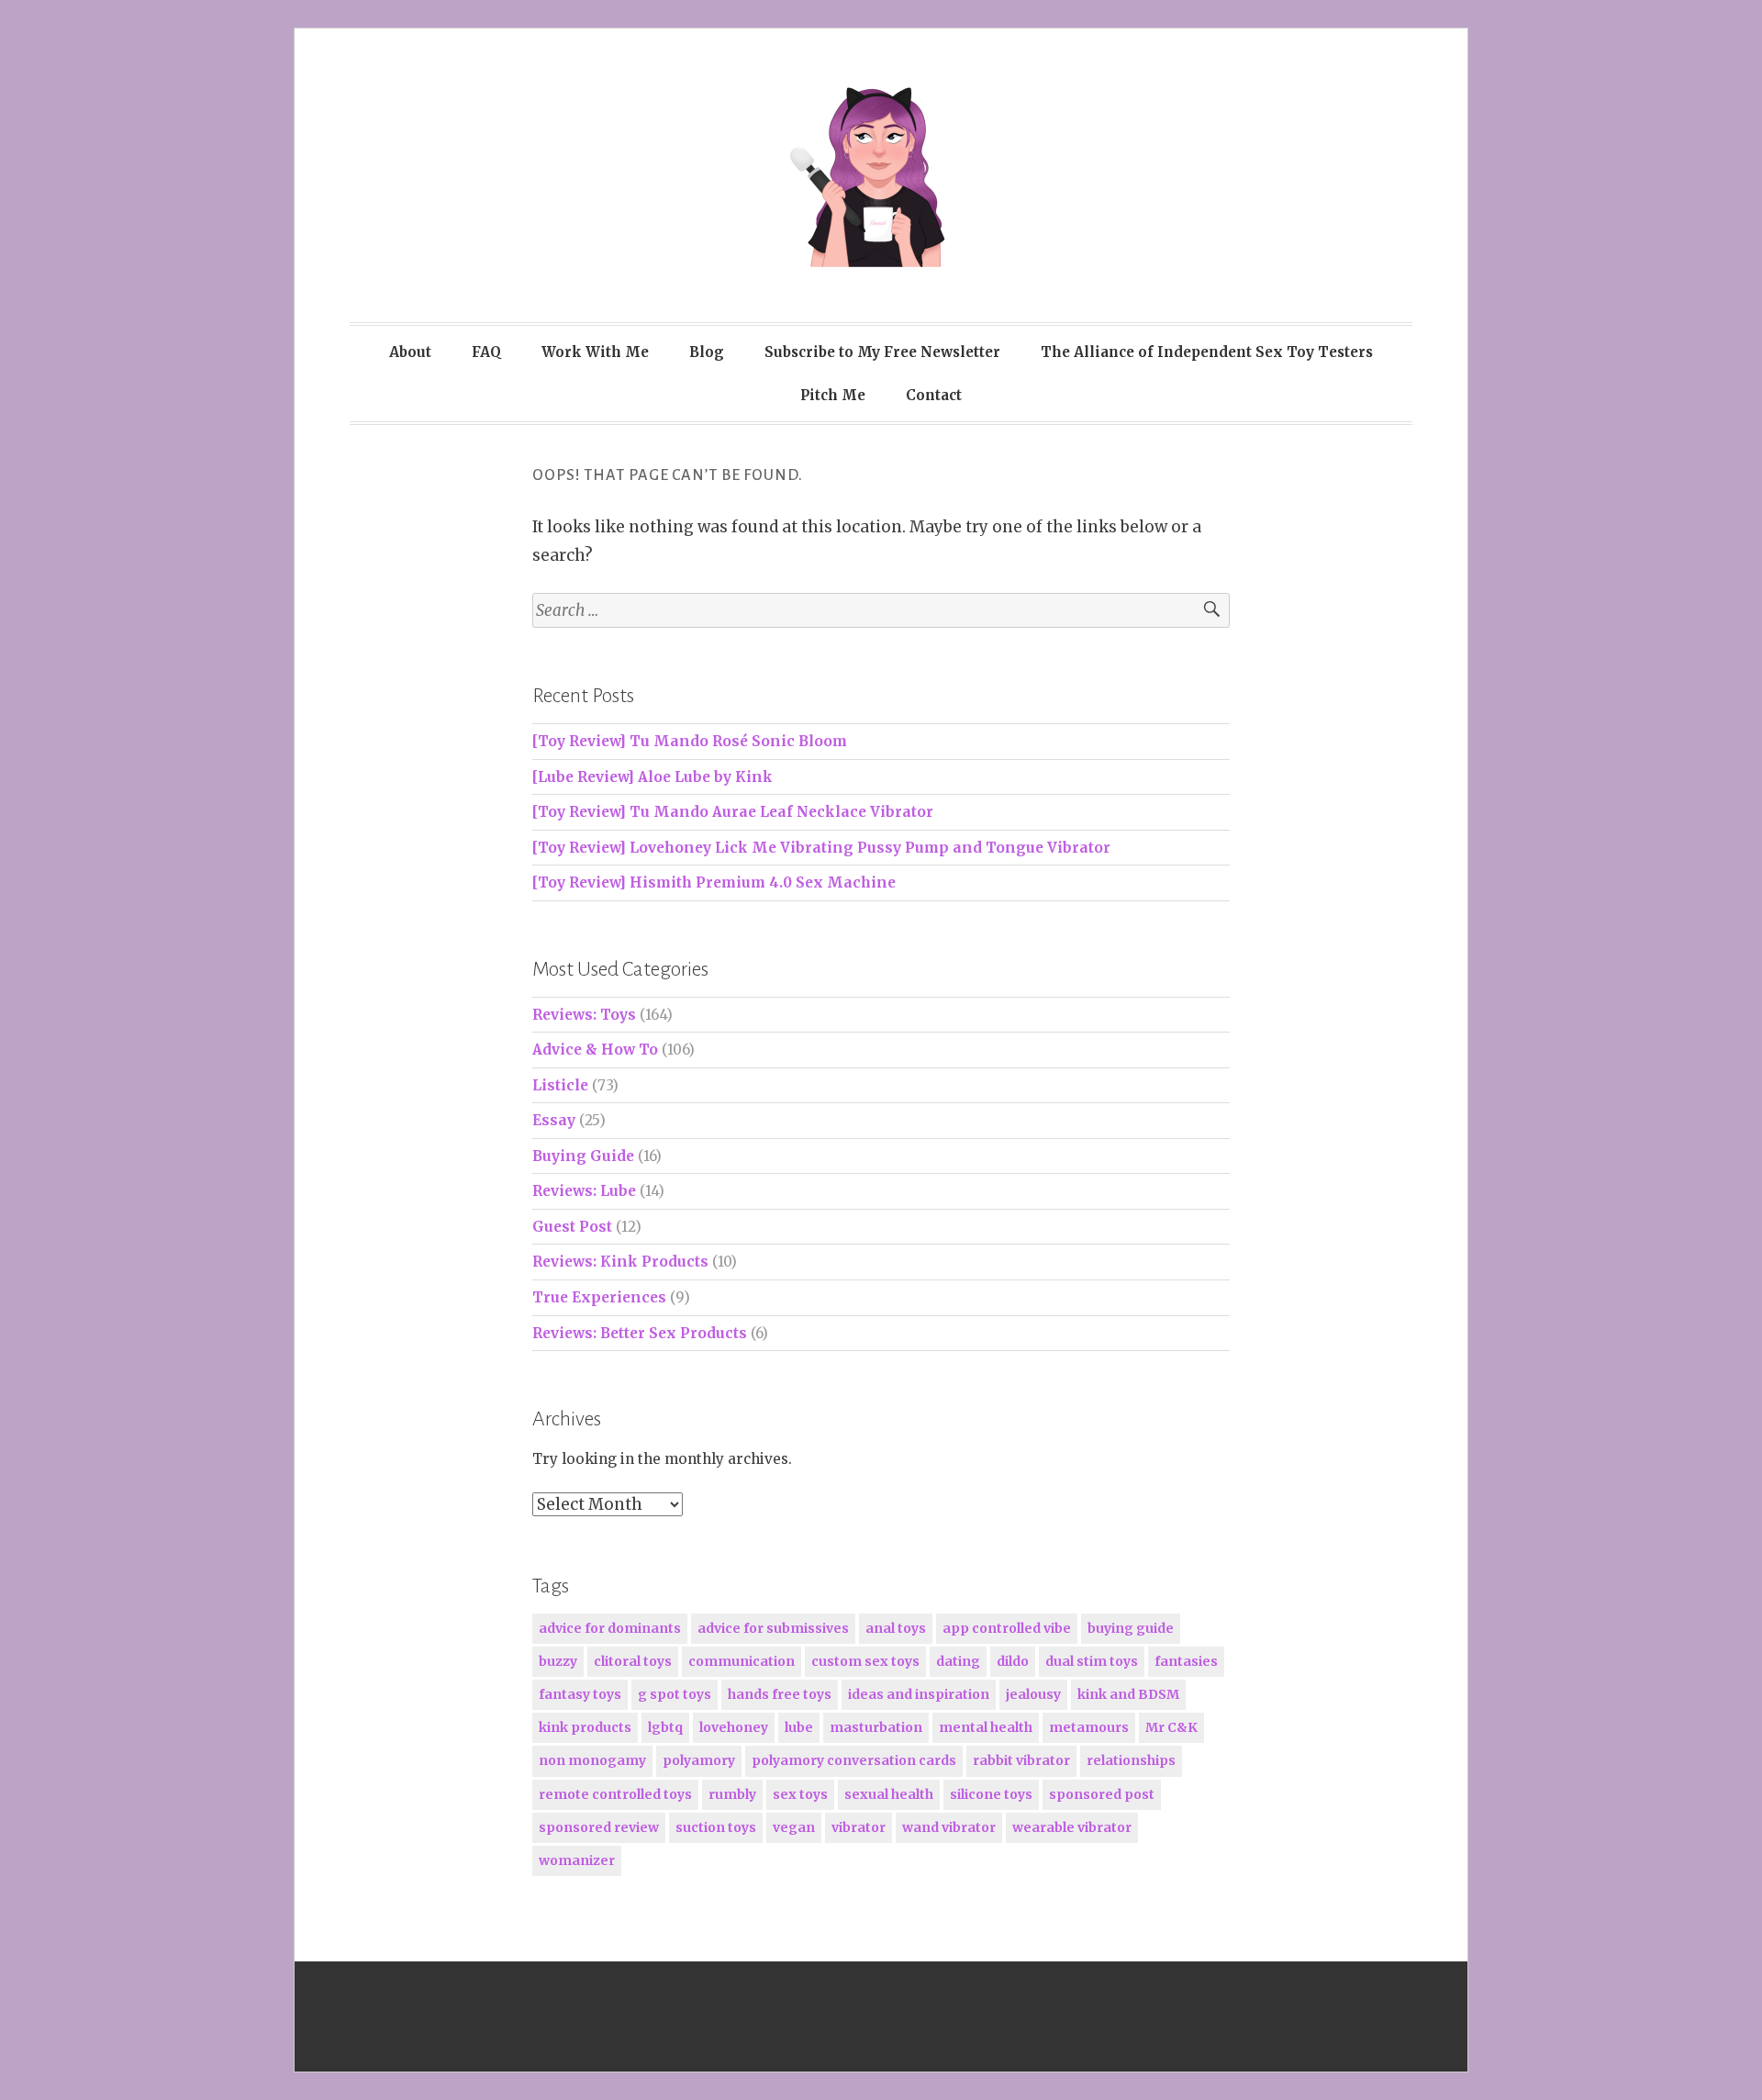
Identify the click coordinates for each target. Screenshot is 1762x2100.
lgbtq (665, 1727)
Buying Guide (583, 1156)
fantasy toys (580, 1694)
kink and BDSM (1128, 1694)
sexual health (889, 1794)
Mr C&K (1171, 1727)
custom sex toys (865, 1661)
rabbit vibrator (1021, 1760)
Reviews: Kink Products (620, 1262)
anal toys (896, 1628)
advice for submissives (773, 1628)
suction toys (716, 1827)
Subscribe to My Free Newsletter (882, 352)
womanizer (577, 1860)
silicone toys (991, 1794)
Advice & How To (595, 1050)
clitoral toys (633, 1661)
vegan (794, 1827)
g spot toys (675, 1694)
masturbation (876, 1727)
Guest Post (572, 1227)
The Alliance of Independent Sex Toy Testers (1207, 352)
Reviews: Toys (584, 1015)
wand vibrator (949, 1827)
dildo (1013, 1661)
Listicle (560, 1085)
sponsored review (599, 1827)
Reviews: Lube (584, 1191)
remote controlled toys (615, 1794)
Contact (934, 395)
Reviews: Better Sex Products (640, 1333)
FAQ (486, 352)
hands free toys (780, 1694)
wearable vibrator (1072, 1827)
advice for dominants (610, 1628)
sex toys (800, 1794)
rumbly (732, 1794)
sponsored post (1102, 1794)
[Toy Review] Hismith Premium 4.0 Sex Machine (714, 882)
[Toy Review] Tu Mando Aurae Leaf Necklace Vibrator (733, 812)
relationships (1131, 1760)
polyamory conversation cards (854, 1760)
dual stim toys (1092, 1661)
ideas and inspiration (919, 1694)
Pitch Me (833, 395)
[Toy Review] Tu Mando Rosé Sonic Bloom (690, 741)
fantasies (1186, 1661)
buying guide (1131, 1628)
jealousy (1033, 1694)
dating (958, 1661)
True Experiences (599, 1297)
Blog (707, 352)
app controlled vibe (1007, 1628)
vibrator (859, 1827)
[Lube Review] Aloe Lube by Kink (652, 777)
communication (742, 1661)
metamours (1089, 1727)
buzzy (558, 1661)
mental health (986, 1727)
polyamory (699, 1760)
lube (799, 1727)
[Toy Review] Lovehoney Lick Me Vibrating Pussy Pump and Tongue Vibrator (821, 848)
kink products (585, 1727)
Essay (554, 1120)
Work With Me (595, 352)
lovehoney (734, 1727)
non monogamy (592, 1760)
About (410, 352)
